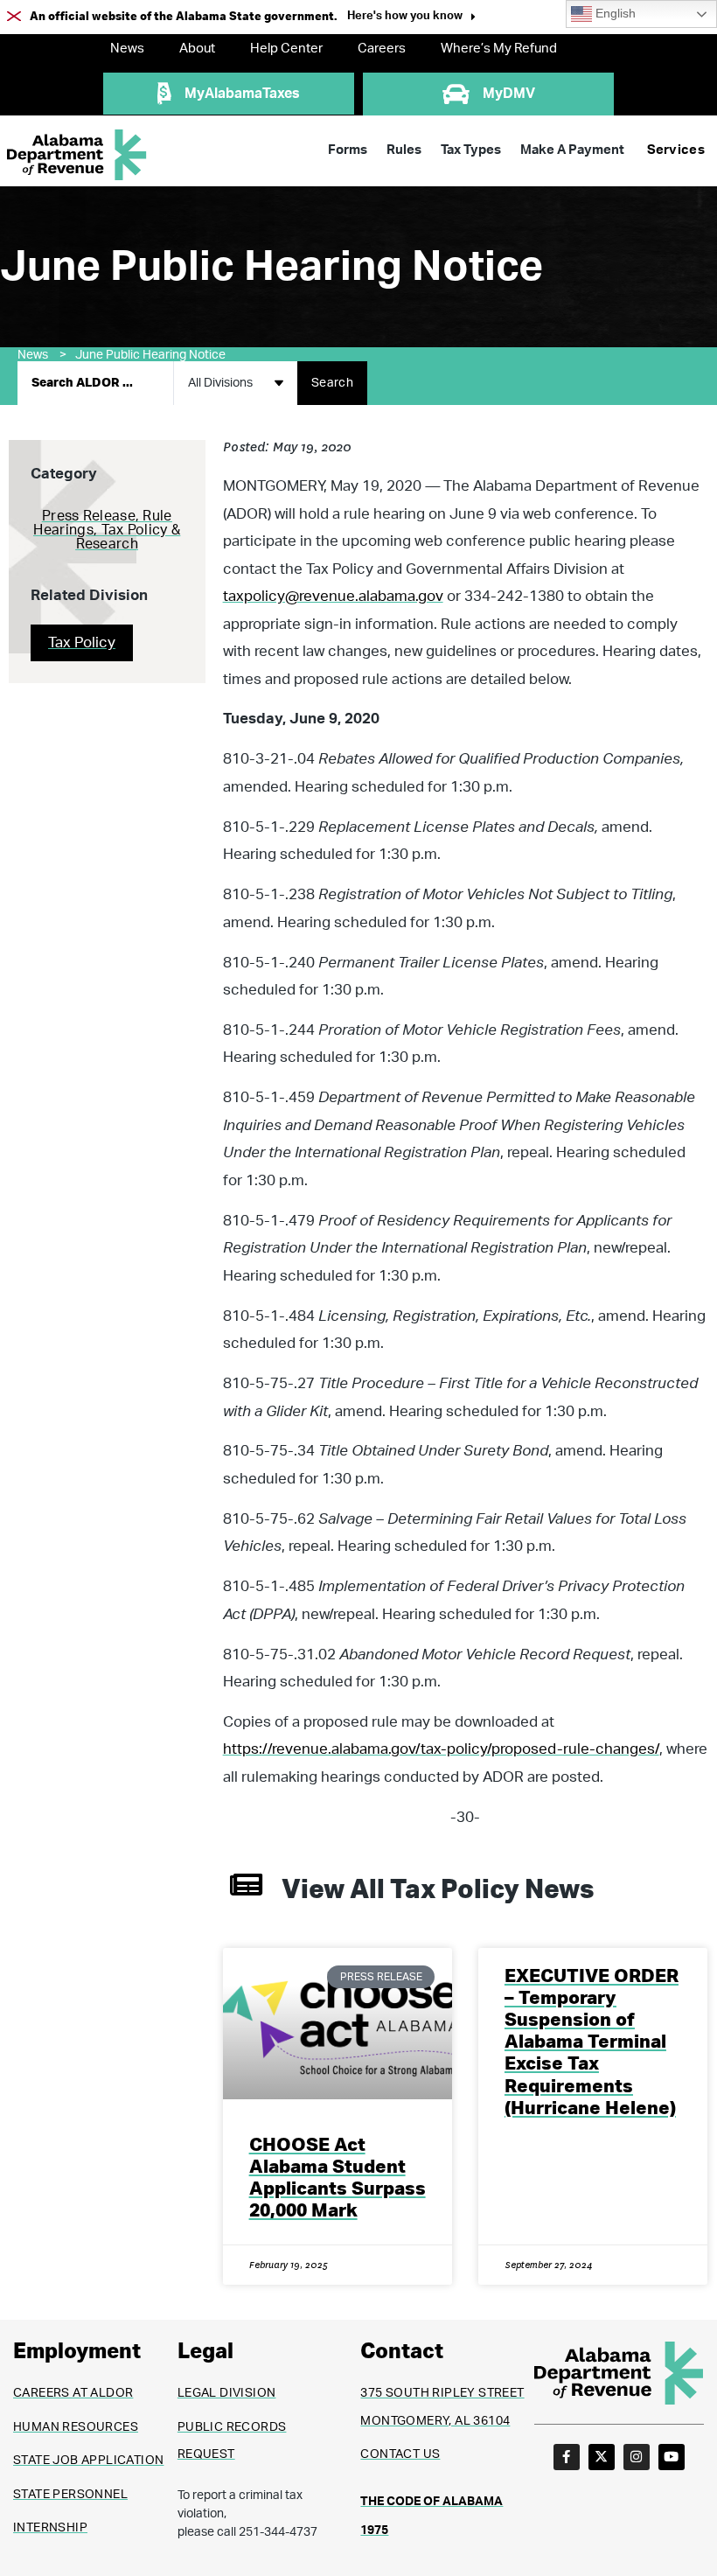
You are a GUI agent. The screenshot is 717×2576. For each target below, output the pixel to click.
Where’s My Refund (499, 49)
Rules (404, 150)
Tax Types (471, 150)
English (614, 14)
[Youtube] (672, 2457)
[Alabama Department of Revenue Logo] (77, 155)
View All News (438, 1890)
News (127, 49)
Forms (348, 150)
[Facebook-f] (567, 2457)
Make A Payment (572, 150)
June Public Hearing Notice (150, 355)
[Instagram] (637, 2457)
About (197, 49)
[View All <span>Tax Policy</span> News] (246, 1885)
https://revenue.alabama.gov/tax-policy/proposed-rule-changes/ (441, 1749)
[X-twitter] (602, 2457)
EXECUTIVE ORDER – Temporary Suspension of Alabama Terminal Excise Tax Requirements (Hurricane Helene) (592, 2042)
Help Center (286, 49)
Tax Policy (82, 642)
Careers (382, 49)
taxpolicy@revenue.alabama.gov (333, 596)
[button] (411, 18)
